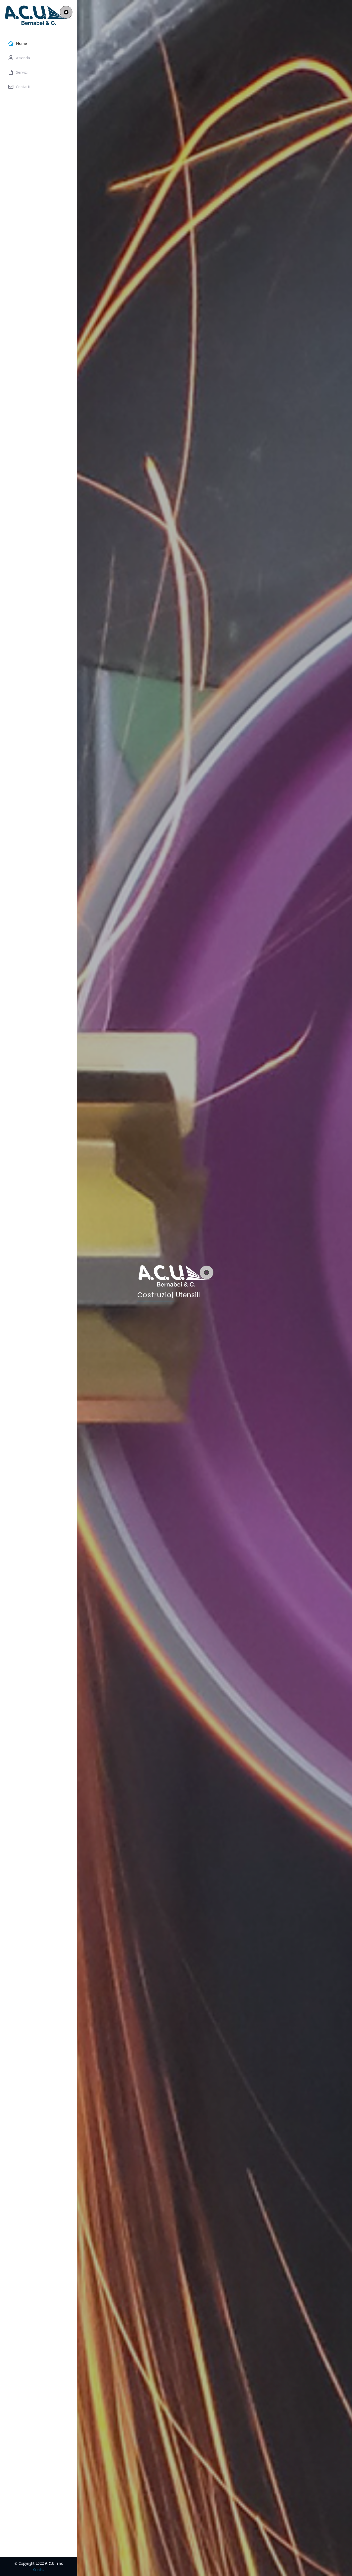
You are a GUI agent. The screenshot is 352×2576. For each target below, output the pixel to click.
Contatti (23, 87)
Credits (39, 2570)
